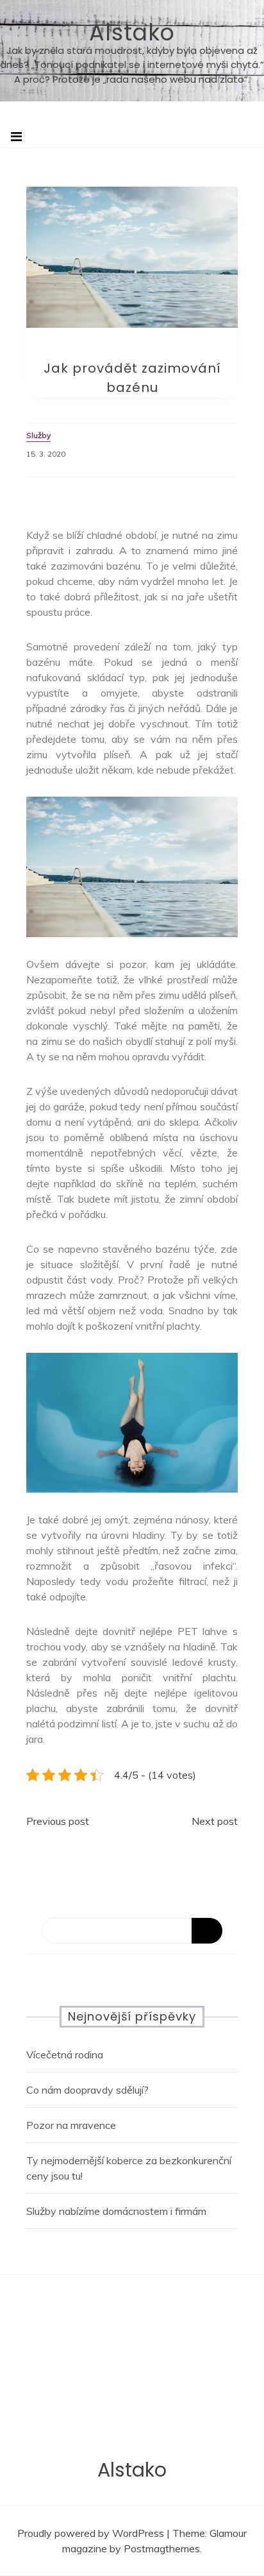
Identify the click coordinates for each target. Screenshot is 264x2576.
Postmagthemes (162, 2548)
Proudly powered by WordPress (92, 2533)
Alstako (132, 32)
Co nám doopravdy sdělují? (87, 2090)
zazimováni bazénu (95, 566)
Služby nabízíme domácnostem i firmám (116, 2211)
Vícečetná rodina (65, 2055)
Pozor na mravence (71, 2125)
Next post (215, 1821)
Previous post (58, 1821)
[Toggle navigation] (16, 137)
